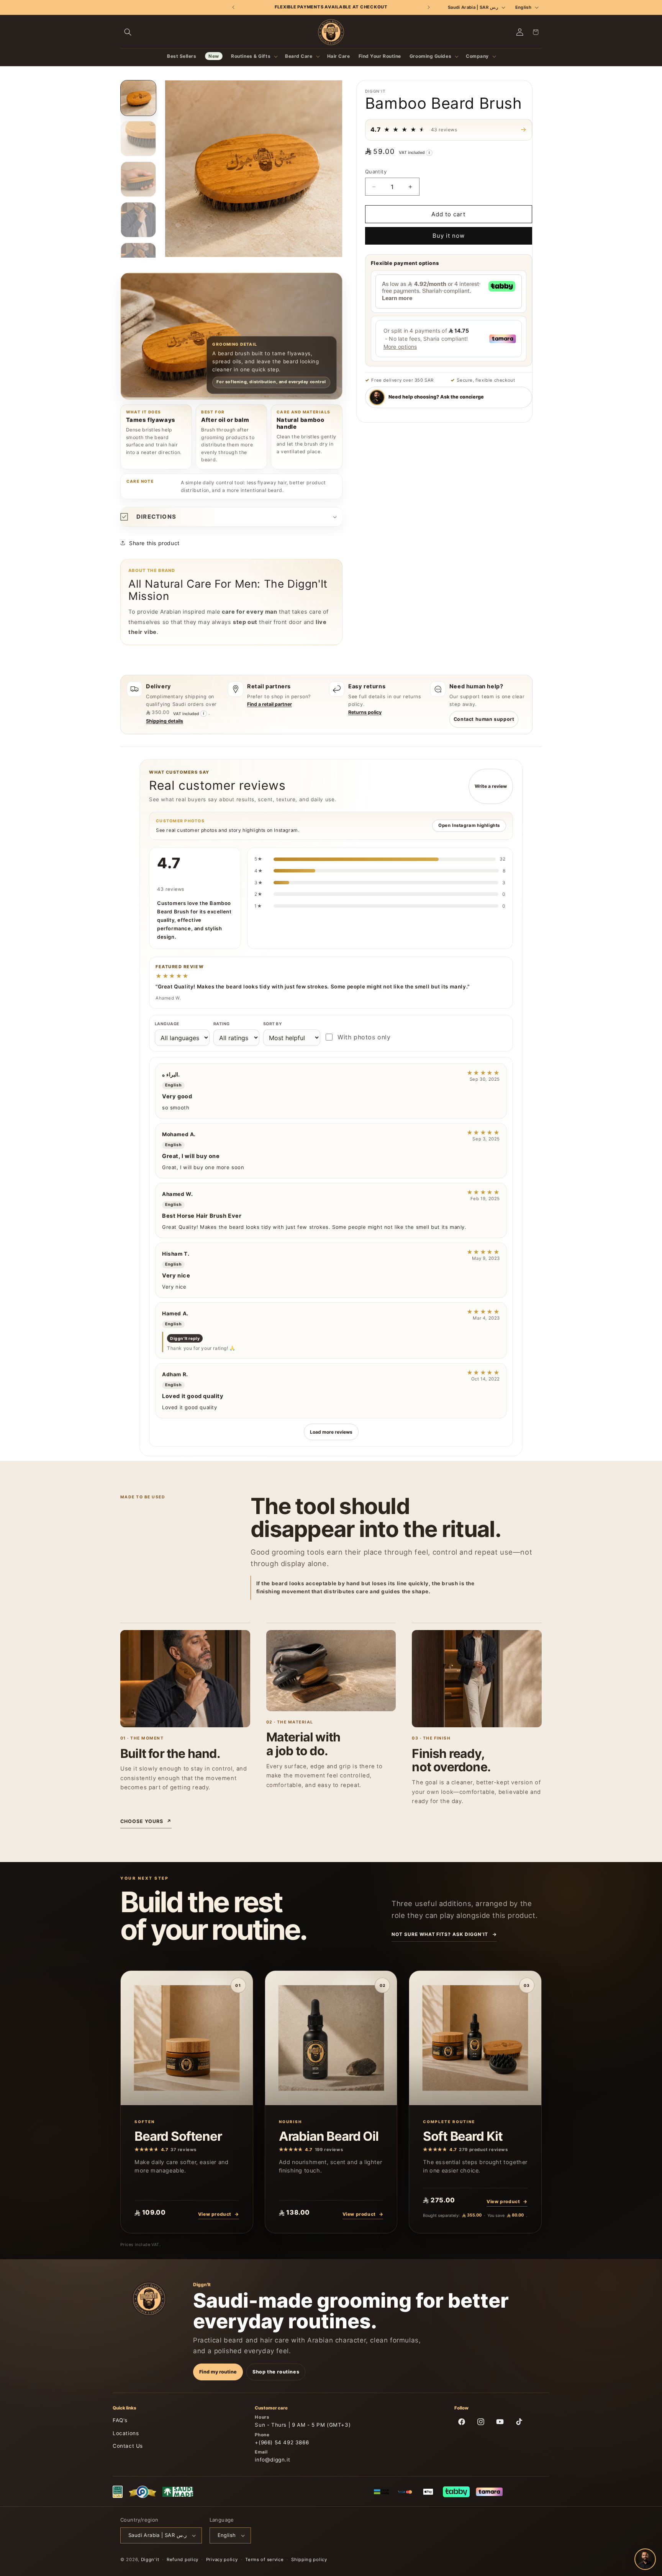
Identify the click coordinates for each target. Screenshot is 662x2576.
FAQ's (120, 2420)
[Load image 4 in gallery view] (138, 220)
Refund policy (183, 2560)
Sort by (273, 1024)
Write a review (491, 786)
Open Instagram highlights (469, 825)
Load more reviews (331, 1432)
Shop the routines (276, 2372)
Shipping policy (309, 2560)
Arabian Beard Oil (329, 2136)
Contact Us (128, 2446)
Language (167, 1024)
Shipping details (165, 721)
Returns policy (365, 712)
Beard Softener (178, 2136)
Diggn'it (150, 2560)
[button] (128, 32)
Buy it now (449, 236)
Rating (222, 1024)
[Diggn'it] (149, 2299)
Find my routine (218, 2372)
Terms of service (264, 2560)
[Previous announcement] (234, 7)
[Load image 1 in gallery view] (138, 98)
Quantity (376, 172)
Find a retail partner (270, 704)
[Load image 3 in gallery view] (138, 179)
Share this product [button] (154, 543)
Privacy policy (222, 2560)
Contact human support (484, 719)
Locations (126, 2433)
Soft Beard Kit (463, 2136)
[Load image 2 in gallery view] (138, 138)
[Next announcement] (428, 7)
